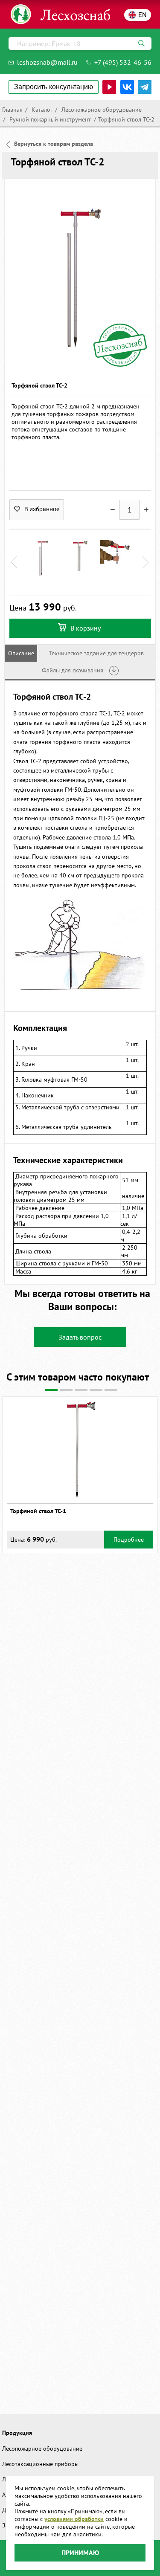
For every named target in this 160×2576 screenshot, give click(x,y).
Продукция (17, 2433)
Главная (12, 110)
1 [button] (51, 1390)
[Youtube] (109, 87)
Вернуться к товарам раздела (54, 144)
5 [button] (111, 1390)
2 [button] (66, 1390)
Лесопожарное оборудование (101, 110)
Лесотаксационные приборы (40, 2464)
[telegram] (145, 87)
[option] (80, 277)
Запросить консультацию (54, 87)
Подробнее (129, 1540)
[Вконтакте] (127, 87)
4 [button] (96, 1390)
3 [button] (81, 1390)
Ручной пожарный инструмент (49, 119)
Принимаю (80, 2553)
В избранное (42, 509)
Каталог (41, 110)
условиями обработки (74, 2519)
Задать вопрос (80, 1337)
